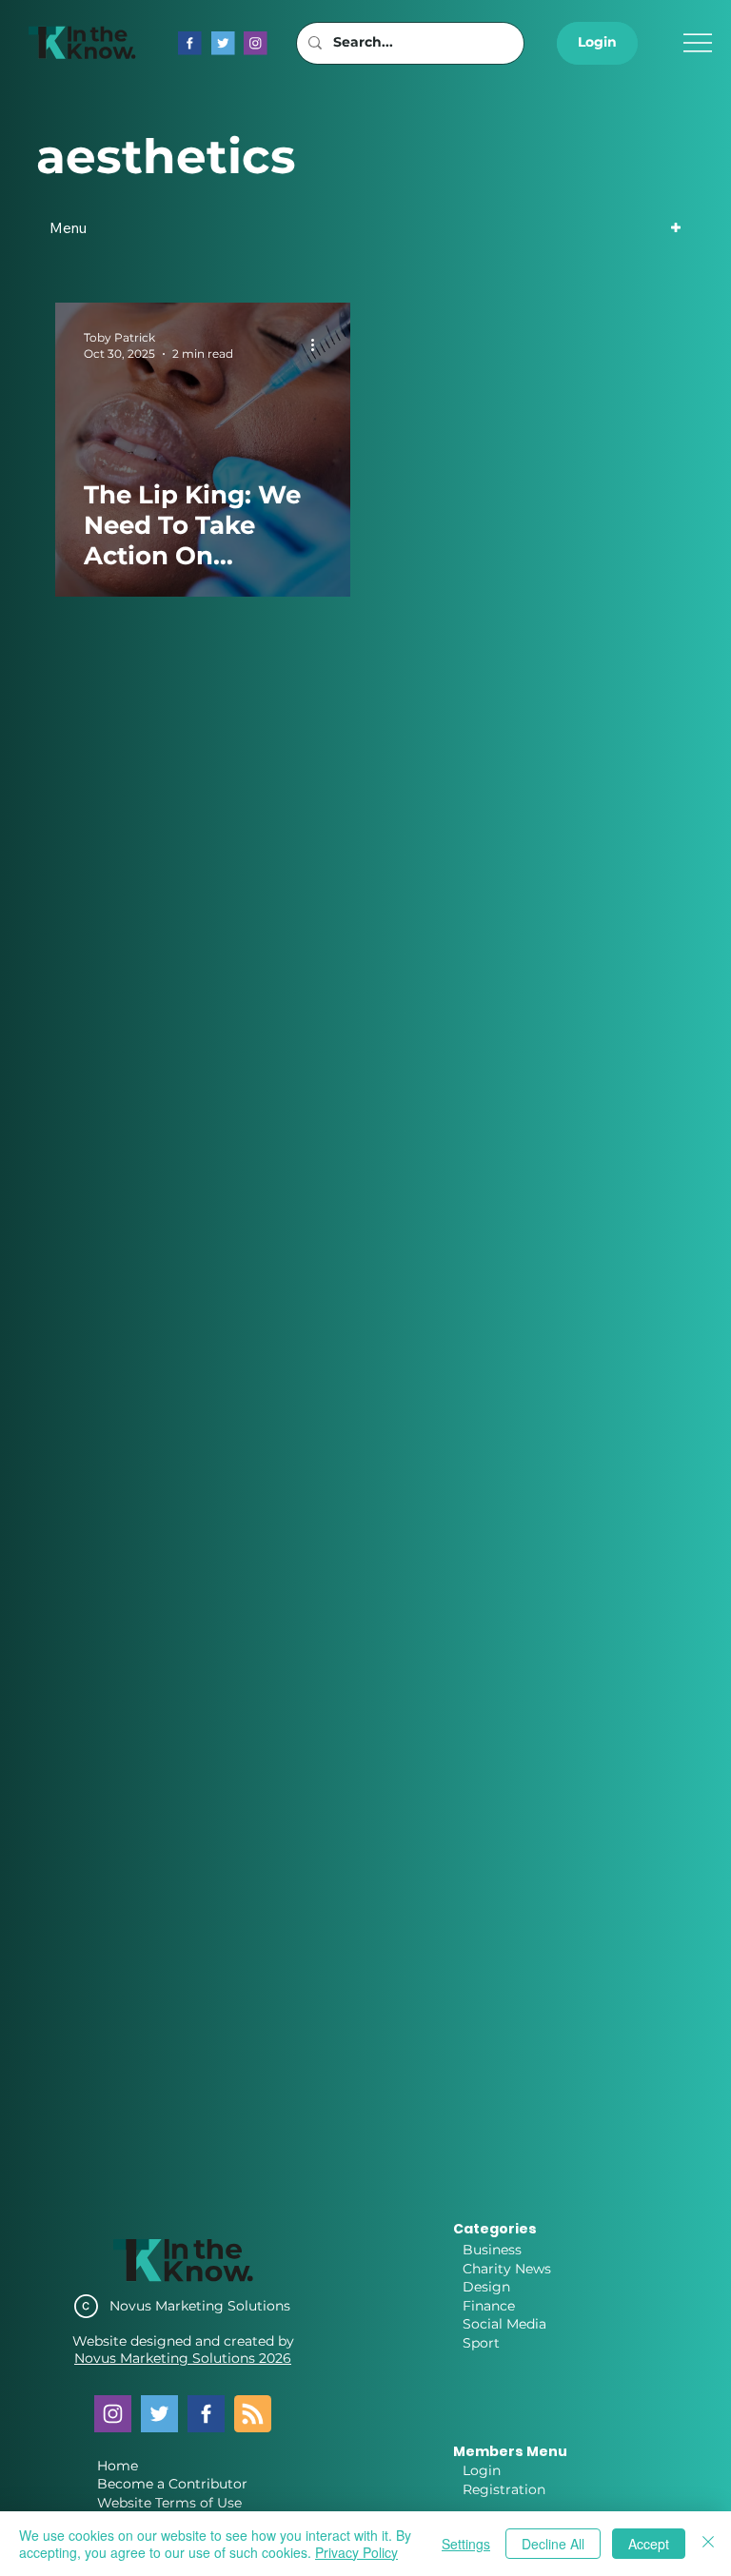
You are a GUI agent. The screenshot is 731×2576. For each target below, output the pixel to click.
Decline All (553, 2544)
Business (492, 2250)
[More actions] (319, 344)
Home (118, 2466)
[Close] (708, 2544)
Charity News (507, 2269)
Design (486, 2287)
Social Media (504, 2324)
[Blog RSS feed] (253, 2415)
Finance (489, 2306)
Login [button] (482, 2470)
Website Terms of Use (169, 2503)
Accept (649, 2544)
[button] (597, 43)
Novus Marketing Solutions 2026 (183, 2358)
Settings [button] (466, 2544)
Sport (481, 2343)
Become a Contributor (172, 2484)
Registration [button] (504, 2489)
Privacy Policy (356, 2552)
